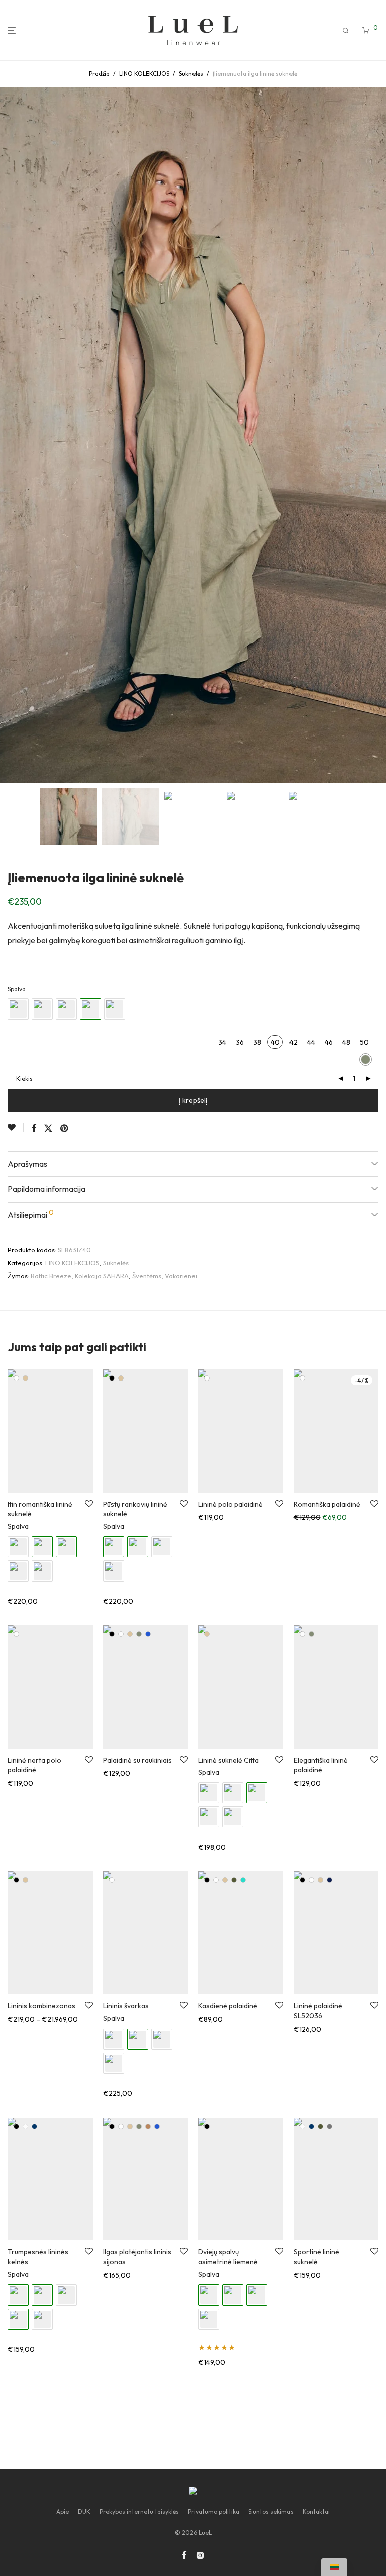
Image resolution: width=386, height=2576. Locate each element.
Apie (63, 2511)
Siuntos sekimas (271, 2511)
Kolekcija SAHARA (102, 1276)
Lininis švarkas (126, 2006)
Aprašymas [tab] (27, 1164)
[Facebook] (184, 2555)
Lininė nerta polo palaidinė (34, 1765)
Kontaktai (316, 2511)
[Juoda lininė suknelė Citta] (209, 1793)
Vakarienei (181, 1276)
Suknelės (191, 74)
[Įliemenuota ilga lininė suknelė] (42, 1009)
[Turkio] (243, 1880)
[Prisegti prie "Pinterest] (65, 1129)
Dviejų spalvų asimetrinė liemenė (228, 2257)
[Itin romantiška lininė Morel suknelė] (18, 1571)
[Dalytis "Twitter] (48, 1129)
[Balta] (16, 1378)
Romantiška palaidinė (327, 1504)
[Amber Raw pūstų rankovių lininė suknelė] (162, 1547)
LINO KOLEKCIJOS (144, 74)
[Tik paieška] (346, 31)
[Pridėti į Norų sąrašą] (16, 1127)
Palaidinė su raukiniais (137, 1760)
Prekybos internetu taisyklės (139, 2511)
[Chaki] (234, 1880)
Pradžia (99, 74)
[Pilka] (329, 2126)
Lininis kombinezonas (41, 2006)
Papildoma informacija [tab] (46, 1189)
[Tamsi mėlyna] (329, 1880)
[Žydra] (148, 1634)
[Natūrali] (25, 1378)
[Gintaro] (148, 2126)
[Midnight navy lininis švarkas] (162, 2039)
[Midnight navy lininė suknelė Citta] (209, 1817)
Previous (10, 435)
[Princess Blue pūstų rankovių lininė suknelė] (114, 1571)
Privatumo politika (214, 2511)
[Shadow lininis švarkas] (114, 2063)
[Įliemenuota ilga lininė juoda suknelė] (18, 1009)
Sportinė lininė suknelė (316, 2257)
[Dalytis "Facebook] (34, 1129)
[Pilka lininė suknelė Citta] (233, 1817)
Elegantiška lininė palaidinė (321, 1765)
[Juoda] (112, 1378)
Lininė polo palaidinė (230, 1504)
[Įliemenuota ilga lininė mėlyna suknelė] (66, 1009)
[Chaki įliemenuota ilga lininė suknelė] (115, 1009)
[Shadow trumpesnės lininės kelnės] (42, 2319)
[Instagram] (200, 2555)
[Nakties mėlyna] (34, 2126)
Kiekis (24, 1079)
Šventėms (147, 1276)
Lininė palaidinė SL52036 (318, 2011)
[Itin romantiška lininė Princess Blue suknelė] (42, 1571)
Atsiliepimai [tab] (31, 1214)
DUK (84, 2511)
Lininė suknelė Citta (228, 1760)
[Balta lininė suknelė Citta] (233, 1793)
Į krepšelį (193, 1100)
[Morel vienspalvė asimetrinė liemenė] (209, 2319)
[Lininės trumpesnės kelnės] (66, 2295)
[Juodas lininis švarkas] (114, 2039)
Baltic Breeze (51, 1276)
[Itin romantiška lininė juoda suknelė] (18, 1547)
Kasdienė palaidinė (228, 2006)
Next (376, 435)
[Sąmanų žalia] (139, 1634)
